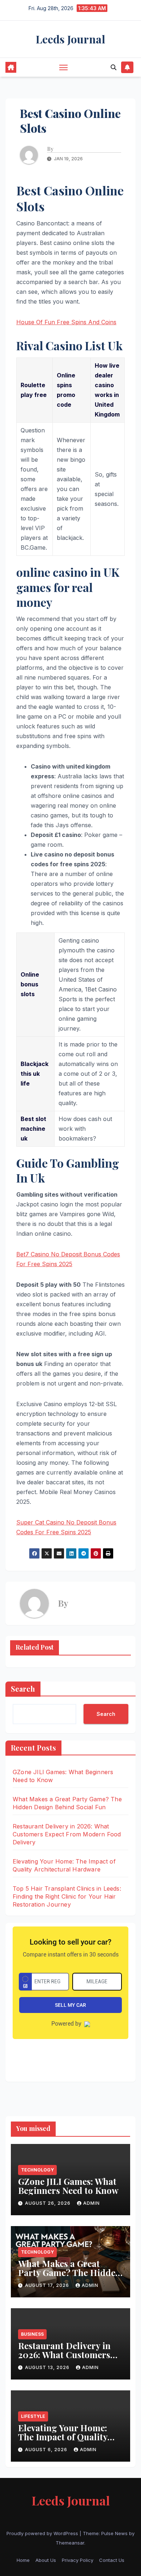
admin (91, 2203)
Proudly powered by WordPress (43, 2533)
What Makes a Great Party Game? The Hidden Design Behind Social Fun (69, 2277)
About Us (46, 2560)
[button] (114, 67)
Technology (37, 2170)
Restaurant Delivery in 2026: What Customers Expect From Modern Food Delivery (67, 1834)
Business (32, 2334)
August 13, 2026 (48, 2367)
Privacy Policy (78, 2560)
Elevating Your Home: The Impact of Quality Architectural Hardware (68, 2437)
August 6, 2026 (47, 2450)
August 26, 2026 (48, 2203)
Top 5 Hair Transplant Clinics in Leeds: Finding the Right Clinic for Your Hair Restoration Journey (67, 1896)
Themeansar (70, 2543)
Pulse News (114, 2533)
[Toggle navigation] (64, 67)
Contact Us (112, 2560)
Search (23, 1689)
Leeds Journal (70, 39)
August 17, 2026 (48, 2285)
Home (23, 2560)
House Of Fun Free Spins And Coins (66, 322)
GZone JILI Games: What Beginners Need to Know (69, 2186)
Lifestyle (33, 2416)
